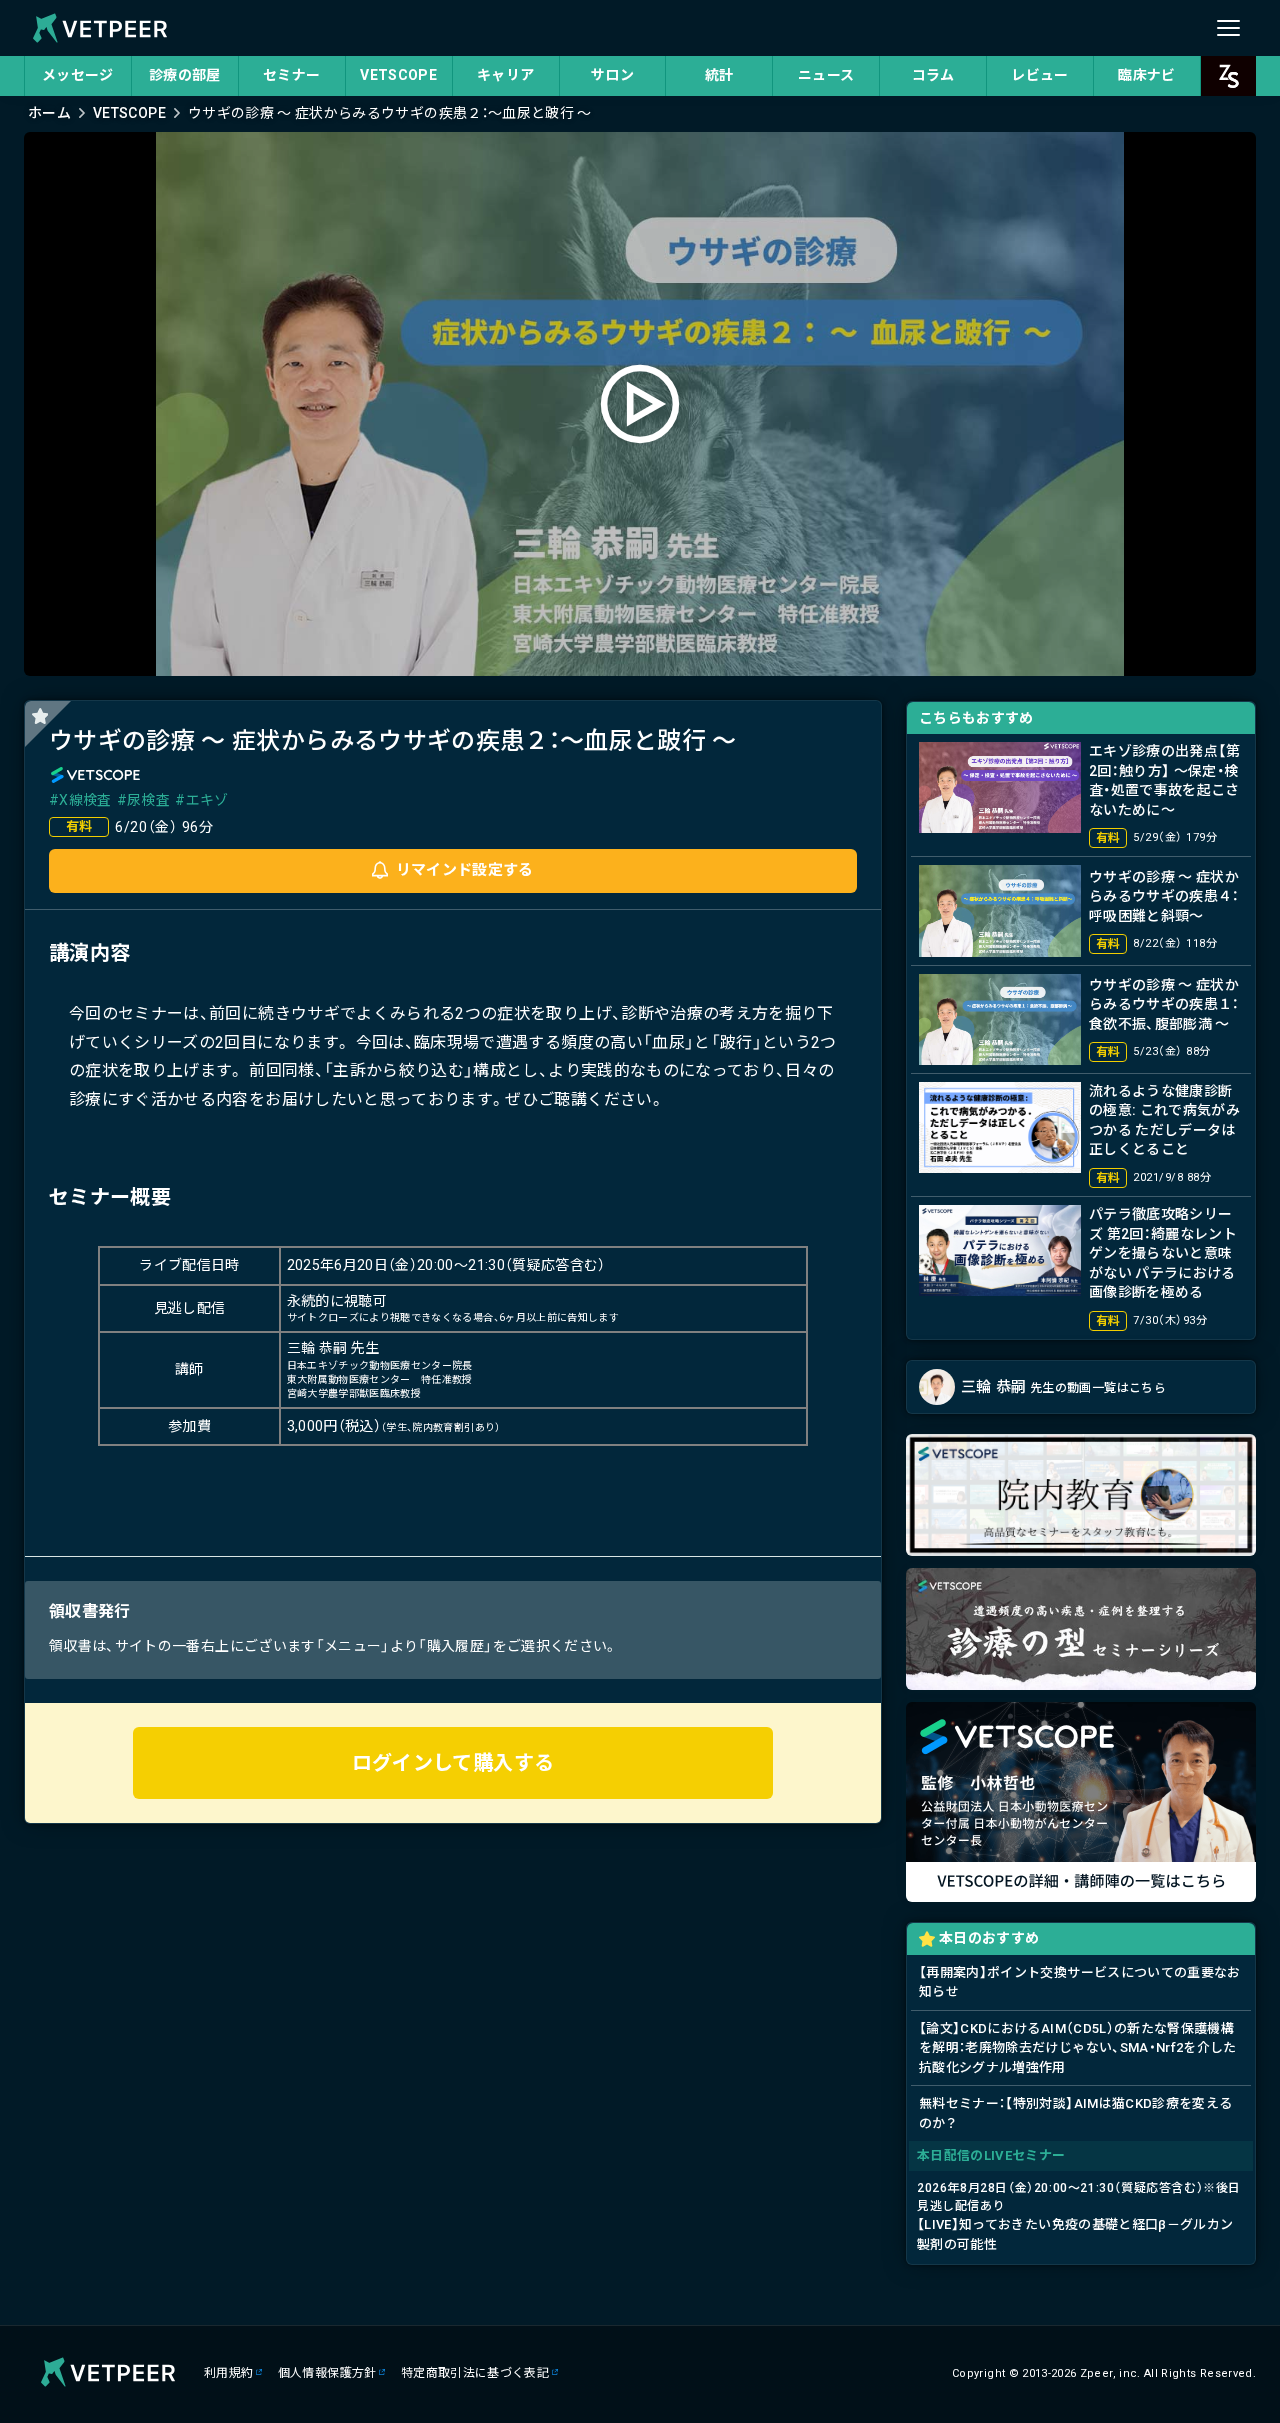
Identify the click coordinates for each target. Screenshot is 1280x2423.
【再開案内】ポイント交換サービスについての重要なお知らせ (1080, 1982)
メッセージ (78, 75)
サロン (612, 75)
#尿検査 (143, 800)
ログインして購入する (453, 1763)
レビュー (1039, 75)
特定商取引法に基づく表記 (475, 2373)
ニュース (826, 75)
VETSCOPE (398, 75)
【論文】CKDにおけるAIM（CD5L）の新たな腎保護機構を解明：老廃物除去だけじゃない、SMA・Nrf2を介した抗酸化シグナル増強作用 (1078, 2048)
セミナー (291, 75)
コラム (933, 75)
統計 (719, 75)
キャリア (505, 75)
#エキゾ (201, 800)
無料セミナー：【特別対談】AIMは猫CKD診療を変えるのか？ (1075, 2113)
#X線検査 (80, 800)
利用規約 (228, 2373)
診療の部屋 (185, 75)
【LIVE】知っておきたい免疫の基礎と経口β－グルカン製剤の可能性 (1079, 2216)
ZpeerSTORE (1228, 76)
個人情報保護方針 (327, 2373)
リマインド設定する (465, 870)
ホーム (49, 113)
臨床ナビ (1146, 75)
